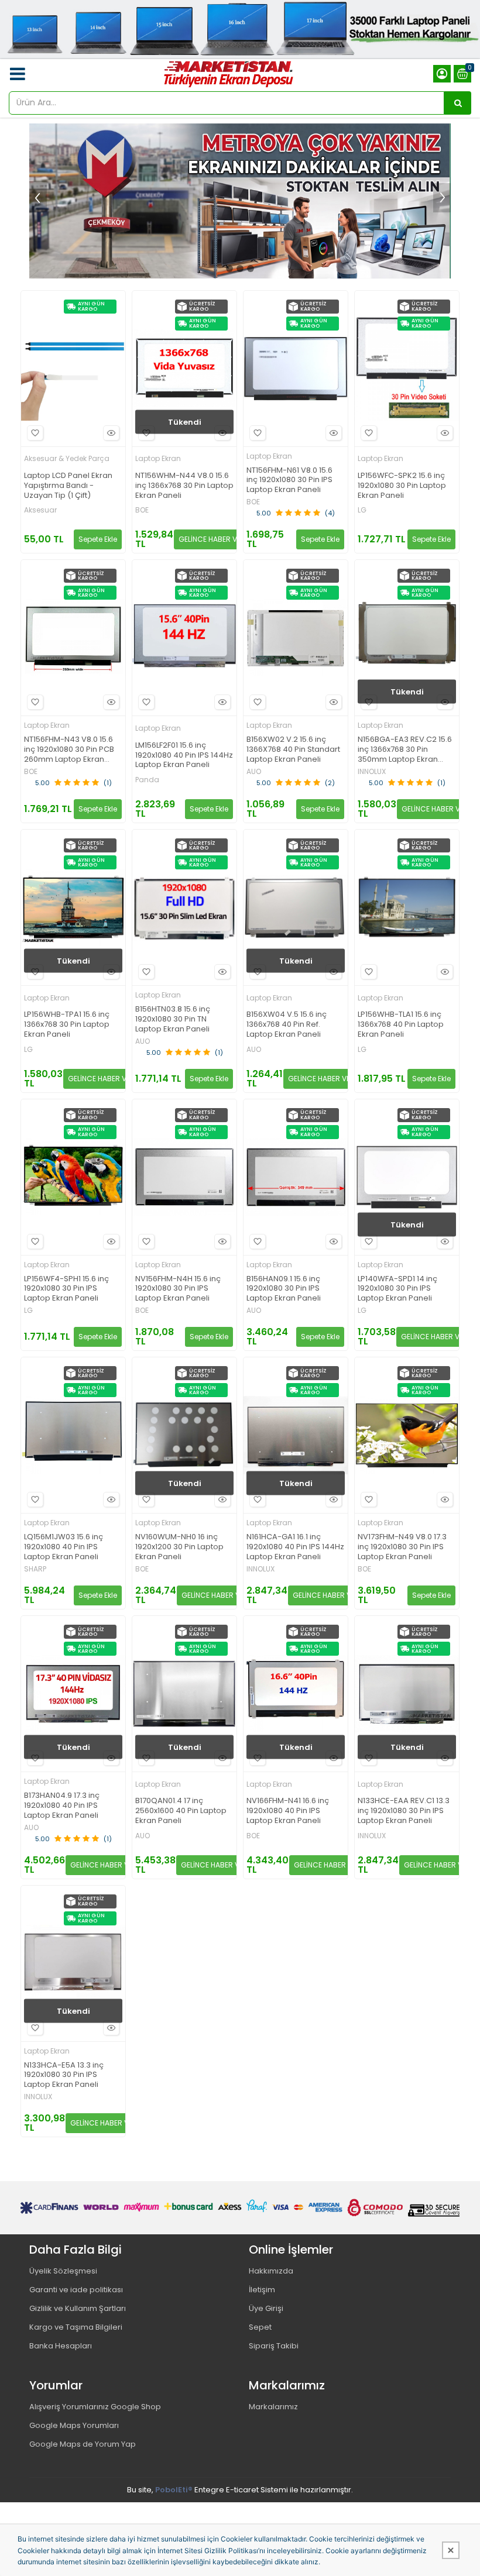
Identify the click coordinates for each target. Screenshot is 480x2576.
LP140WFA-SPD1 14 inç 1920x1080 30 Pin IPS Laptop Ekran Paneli (397, 1289)
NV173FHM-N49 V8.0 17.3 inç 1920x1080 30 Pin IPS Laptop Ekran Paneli (402, 1547)
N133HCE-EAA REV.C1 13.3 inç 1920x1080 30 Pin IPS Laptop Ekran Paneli (404, 1811)
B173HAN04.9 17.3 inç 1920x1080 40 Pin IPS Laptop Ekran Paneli (62, 1806)
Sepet (260, 2327)
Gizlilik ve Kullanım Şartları (78, 2308)
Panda (147, 780)
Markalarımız (273, 2407)
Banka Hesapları (61, 2346)
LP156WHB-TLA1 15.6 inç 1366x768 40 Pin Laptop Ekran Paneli (401, 1025)
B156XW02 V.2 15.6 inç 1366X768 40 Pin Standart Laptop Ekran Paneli (293, 750)
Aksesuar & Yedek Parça (67, 458)
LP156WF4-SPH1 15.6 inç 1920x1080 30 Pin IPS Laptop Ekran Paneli (66, 1289)
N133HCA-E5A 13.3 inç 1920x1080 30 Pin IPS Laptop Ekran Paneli (64, 2075)
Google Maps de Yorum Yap (83, 2444)
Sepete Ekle (98, 539)
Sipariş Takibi (274, 2346)
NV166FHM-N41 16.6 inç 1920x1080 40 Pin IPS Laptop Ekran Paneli (288, 1811)
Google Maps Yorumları (74, 2425)
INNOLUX (372, 772)
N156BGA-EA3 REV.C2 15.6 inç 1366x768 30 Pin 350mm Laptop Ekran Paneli (405, 750)
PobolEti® (174, 2490)
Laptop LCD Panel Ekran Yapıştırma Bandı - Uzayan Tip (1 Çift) (68, 486)
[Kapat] (451, 2550)
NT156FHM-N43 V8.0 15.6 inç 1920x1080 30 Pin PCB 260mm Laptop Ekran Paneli (69, 750)
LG (362, 510)
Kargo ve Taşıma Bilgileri (76, 2327)
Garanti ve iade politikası (76, 2290)
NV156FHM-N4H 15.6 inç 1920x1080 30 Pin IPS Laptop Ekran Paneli (178, 1289)
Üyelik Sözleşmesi (63, 2271)
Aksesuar (40, 510)
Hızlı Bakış (111, 433)
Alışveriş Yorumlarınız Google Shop (95, 2407)
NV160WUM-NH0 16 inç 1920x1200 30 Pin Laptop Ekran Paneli (179, 1547)
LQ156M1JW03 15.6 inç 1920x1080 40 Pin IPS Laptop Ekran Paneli (64, 1547)
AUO (254, 772)
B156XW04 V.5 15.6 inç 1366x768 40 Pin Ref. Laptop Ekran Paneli (287, 1025)
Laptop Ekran (158, 458)
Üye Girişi (266, 2308)
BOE (142, 510)
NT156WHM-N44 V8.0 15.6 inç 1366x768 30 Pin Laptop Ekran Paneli (184, 486)
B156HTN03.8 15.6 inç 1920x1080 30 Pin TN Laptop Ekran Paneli (173, 1019)
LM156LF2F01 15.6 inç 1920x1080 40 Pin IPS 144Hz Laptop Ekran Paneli (184, 756)
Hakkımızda (271, 2271)
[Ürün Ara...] (458, 103)
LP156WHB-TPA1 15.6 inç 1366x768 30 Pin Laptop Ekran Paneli (67, 1025)
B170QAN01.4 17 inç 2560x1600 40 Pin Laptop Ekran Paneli (181, 1811)
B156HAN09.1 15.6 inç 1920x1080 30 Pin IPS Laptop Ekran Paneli (284, 1289)
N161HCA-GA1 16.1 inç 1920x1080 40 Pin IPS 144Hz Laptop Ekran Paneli (295, 1547)
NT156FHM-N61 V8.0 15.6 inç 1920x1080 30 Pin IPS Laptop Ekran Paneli (289, 481)
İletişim (262, 2290)
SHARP (35, 1569)
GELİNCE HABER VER (212, 539)
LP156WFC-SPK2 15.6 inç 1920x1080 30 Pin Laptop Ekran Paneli (402, 486)
